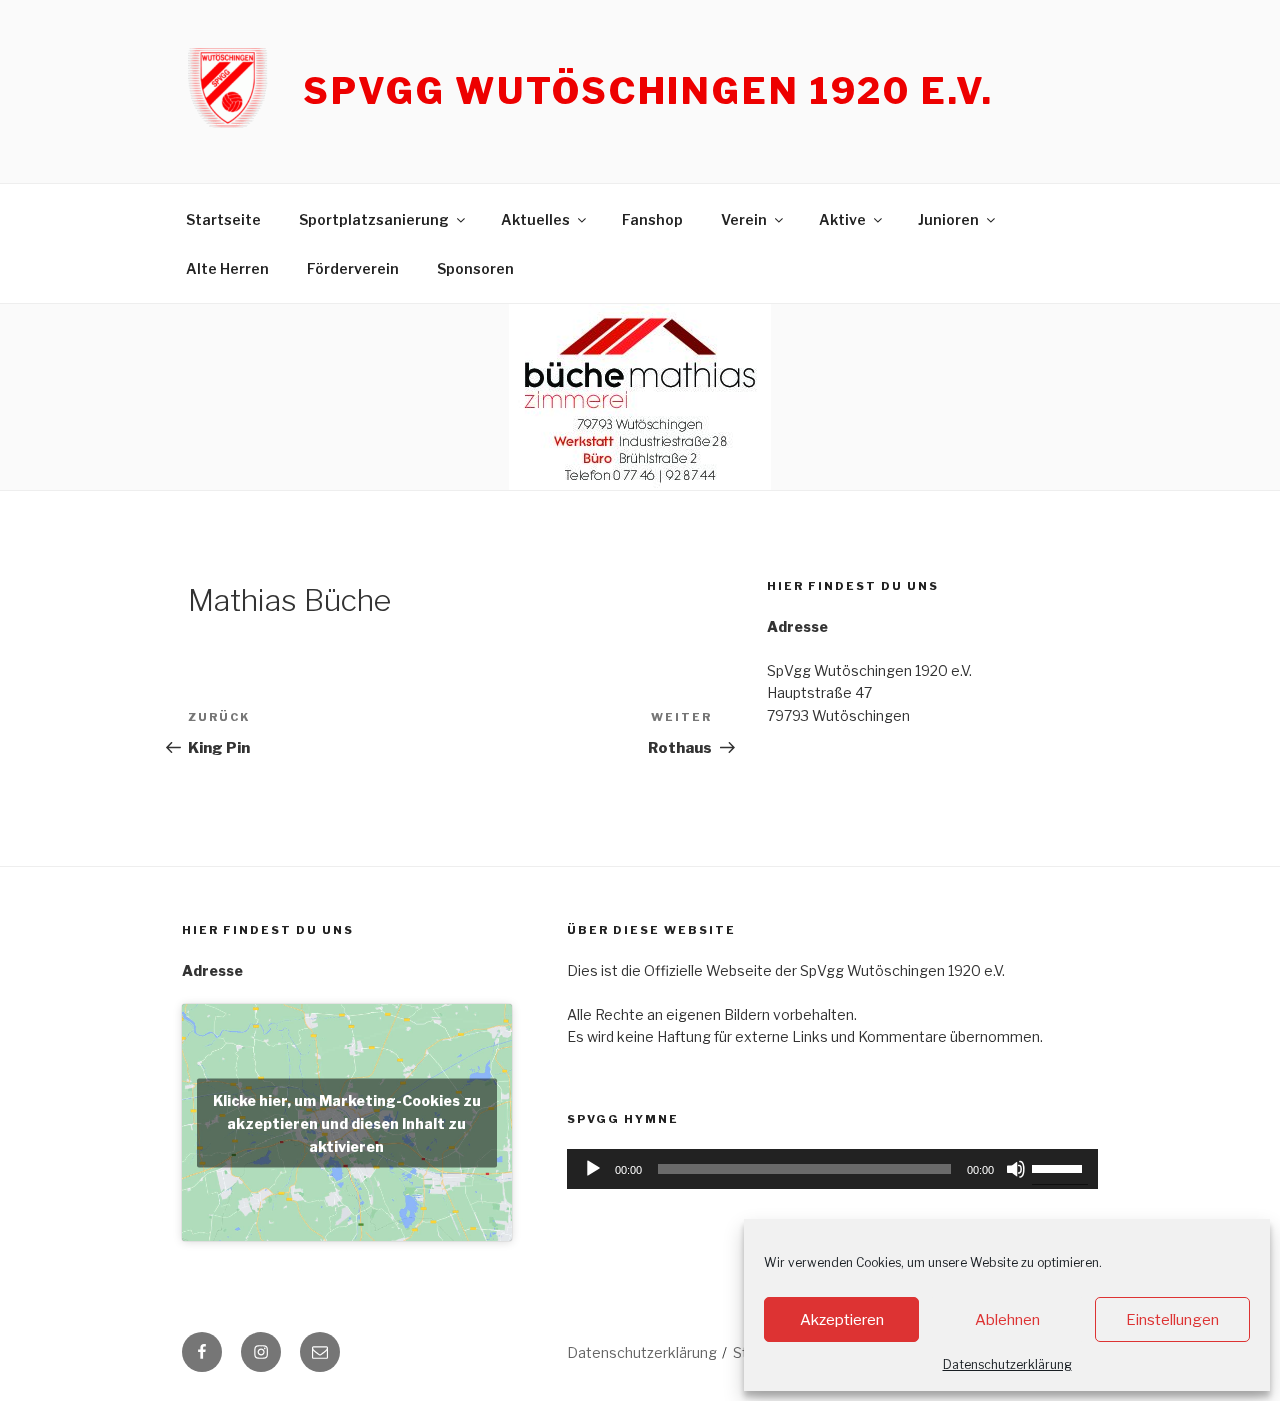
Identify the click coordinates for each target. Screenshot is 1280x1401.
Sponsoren (475, 268)
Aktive (842, 219)
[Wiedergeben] (593, 1169)
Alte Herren (227, 268)
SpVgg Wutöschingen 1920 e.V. (648, 91)
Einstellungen (1172, 1320)
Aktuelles (535, 219)
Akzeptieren (842, 1320)
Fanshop (652, 219)
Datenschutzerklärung (1007, 1364)
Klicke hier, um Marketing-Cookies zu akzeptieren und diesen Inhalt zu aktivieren (347, 1122)
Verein (744, 219)
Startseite (223, 219)
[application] (832, 1169)
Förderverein (353, 268)
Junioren (948, 219)
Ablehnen (1007, 1320)
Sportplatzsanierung (374, 219)
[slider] (1060, 1167)
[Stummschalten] (1016, 1169)
